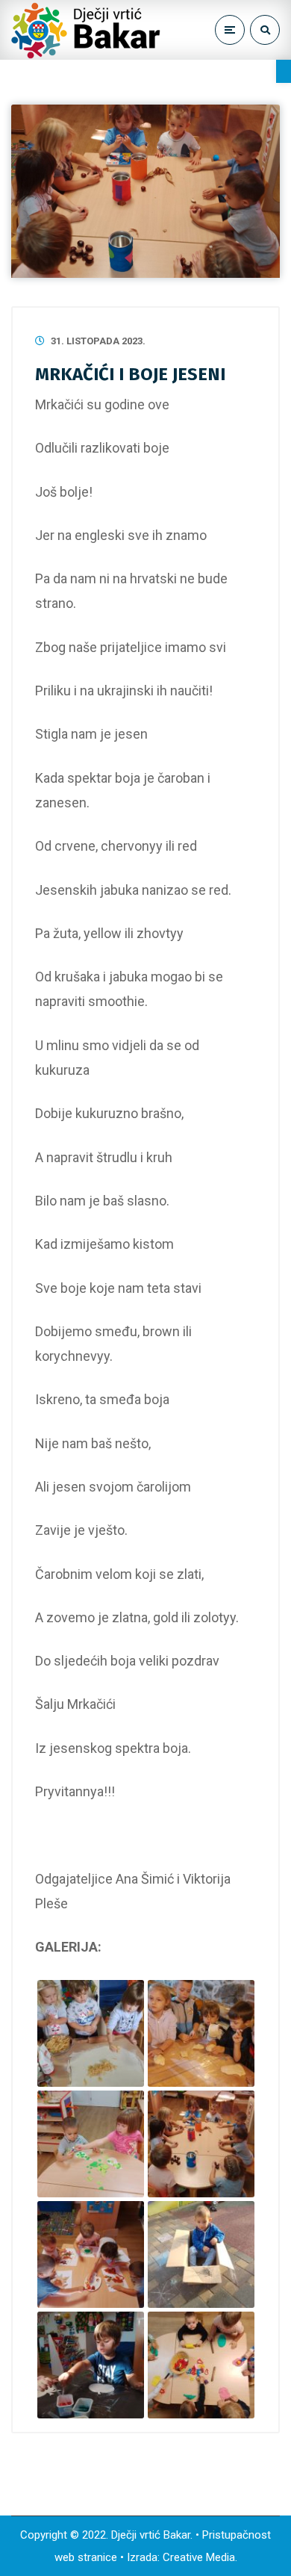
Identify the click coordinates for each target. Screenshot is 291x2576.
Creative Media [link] (199, 2557)
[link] (284, 71)
